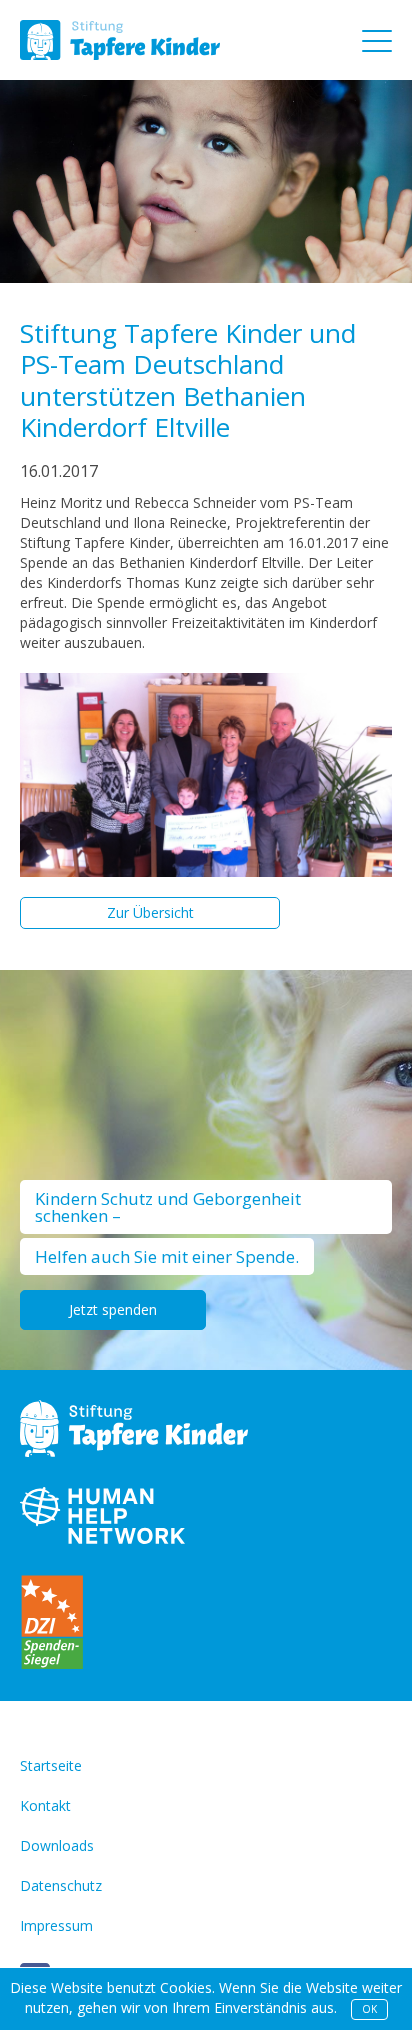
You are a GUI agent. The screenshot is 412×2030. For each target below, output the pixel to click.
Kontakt (45, 1805)
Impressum (56, 1925)
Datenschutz (61, 1885)
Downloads (57, 1845)
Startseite (51, 1765)
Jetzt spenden (113, 1309)
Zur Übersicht (150, 912)
